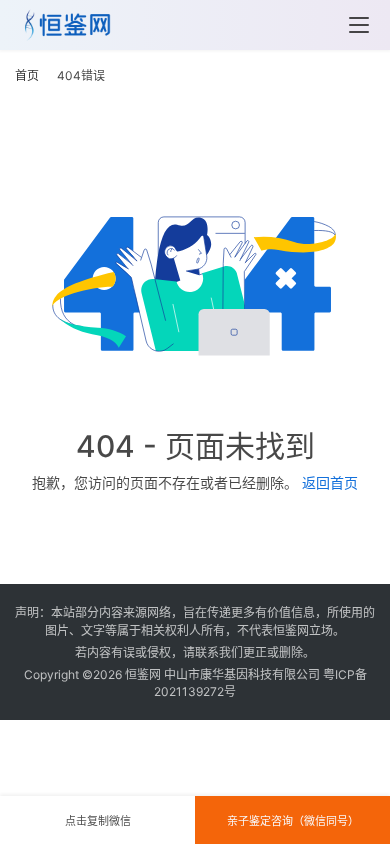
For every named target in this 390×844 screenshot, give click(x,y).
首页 (27, 75)
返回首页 (330, 482)
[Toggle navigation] (359, 25)
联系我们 (219, 652)
